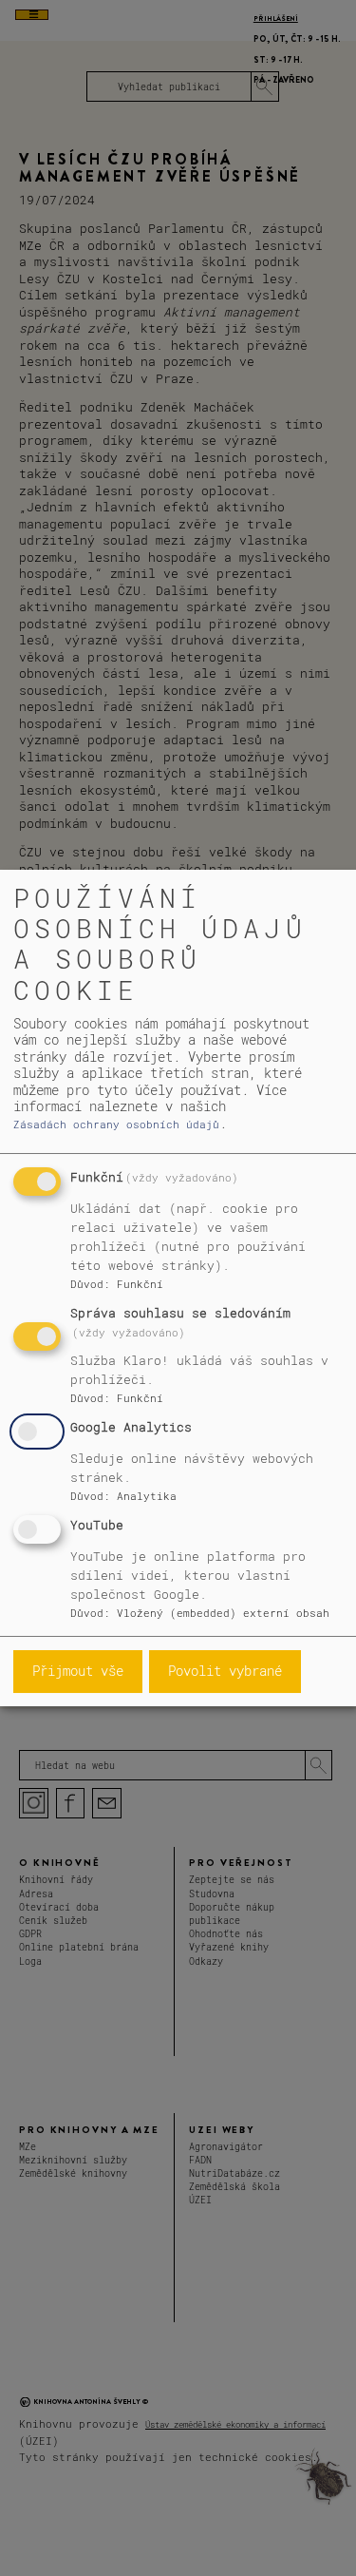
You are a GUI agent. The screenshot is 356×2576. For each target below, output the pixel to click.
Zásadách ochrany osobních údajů (116, 1124)
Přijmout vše (78, 1671)
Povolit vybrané (225, 1671)
